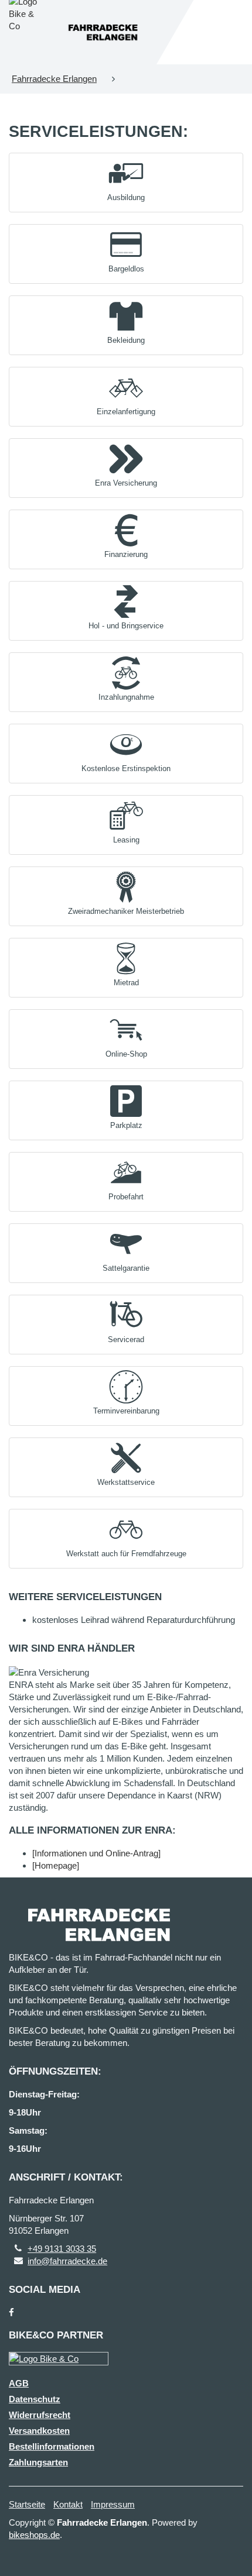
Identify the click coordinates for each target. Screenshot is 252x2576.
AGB (19, 2383)
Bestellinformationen (52, 2446)
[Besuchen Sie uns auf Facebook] (11, 2312)
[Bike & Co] (59, 2359)
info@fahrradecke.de (67, 2261)
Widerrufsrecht (40, 2415)
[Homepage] (56, 1865)
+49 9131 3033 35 (62, 2249)
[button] (126, 180)
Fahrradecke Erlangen (54, 79)
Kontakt (68, 2504)
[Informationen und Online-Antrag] (96, 1853)
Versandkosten (39, 2431)
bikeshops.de (34, 2535)
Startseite (27, 2504)
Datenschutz (35, 2399)
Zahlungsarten (38, 2462)
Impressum (113, 2504)
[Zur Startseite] (102, 32)
